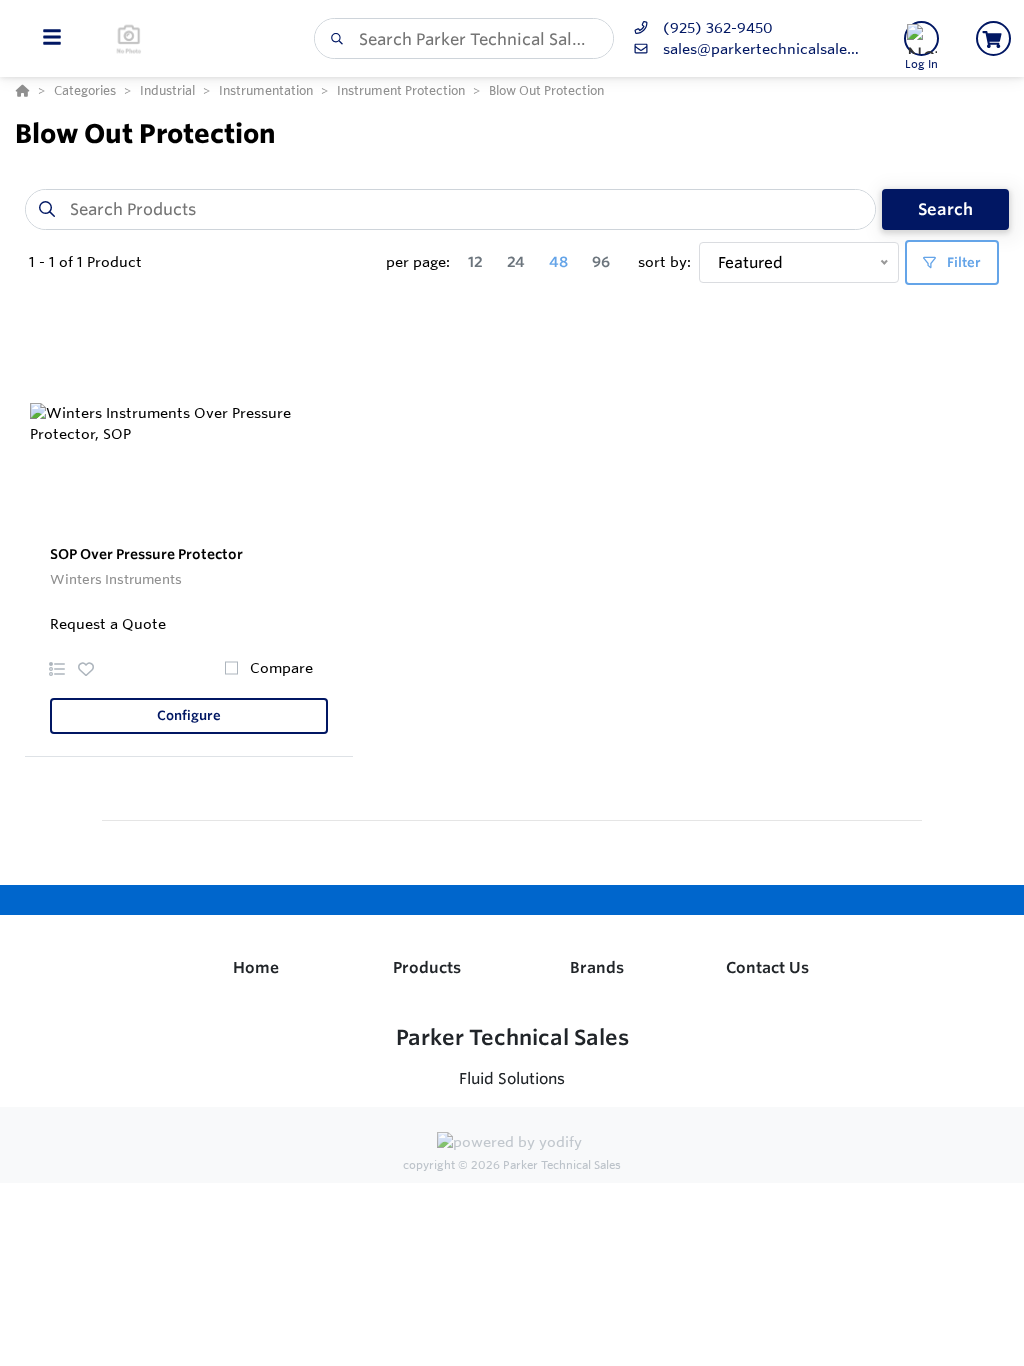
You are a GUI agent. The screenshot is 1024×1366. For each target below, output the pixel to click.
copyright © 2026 (512, 1165)
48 (558, 262)
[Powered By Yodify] (512, 1144)
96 (601, 262)
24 (516, 262)
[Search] (333, 39)
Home (256, 967)
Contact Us (767, 967)
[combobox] (464, 38)
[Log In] (921, 38)
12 (475, 262)
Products (427, 967)
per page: (418, 262)
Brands (597, 967)
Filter (962, 262)
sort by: (664, 262)
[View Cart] (993, 38)
